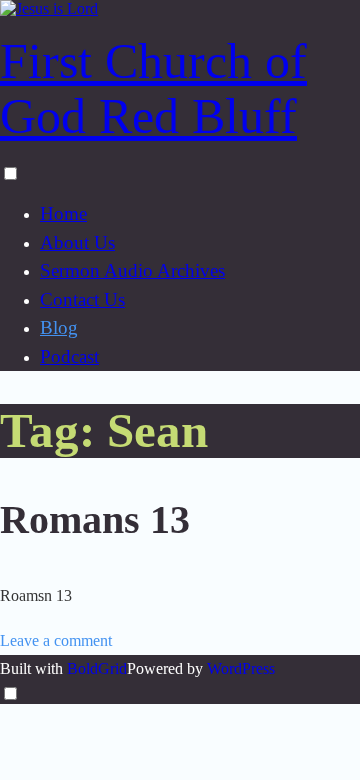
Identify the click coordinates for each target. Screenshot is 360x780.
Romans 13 (95, 519)
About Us (77, 242)
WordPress (241, 668)
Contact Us (82, 299)
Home (63, 213)
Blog (59, 327)
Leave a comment (56, 640)
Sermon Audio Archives (132, 270)
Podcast (69, 356)
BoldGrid (97, 668)
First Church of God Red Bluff (153, 88)
